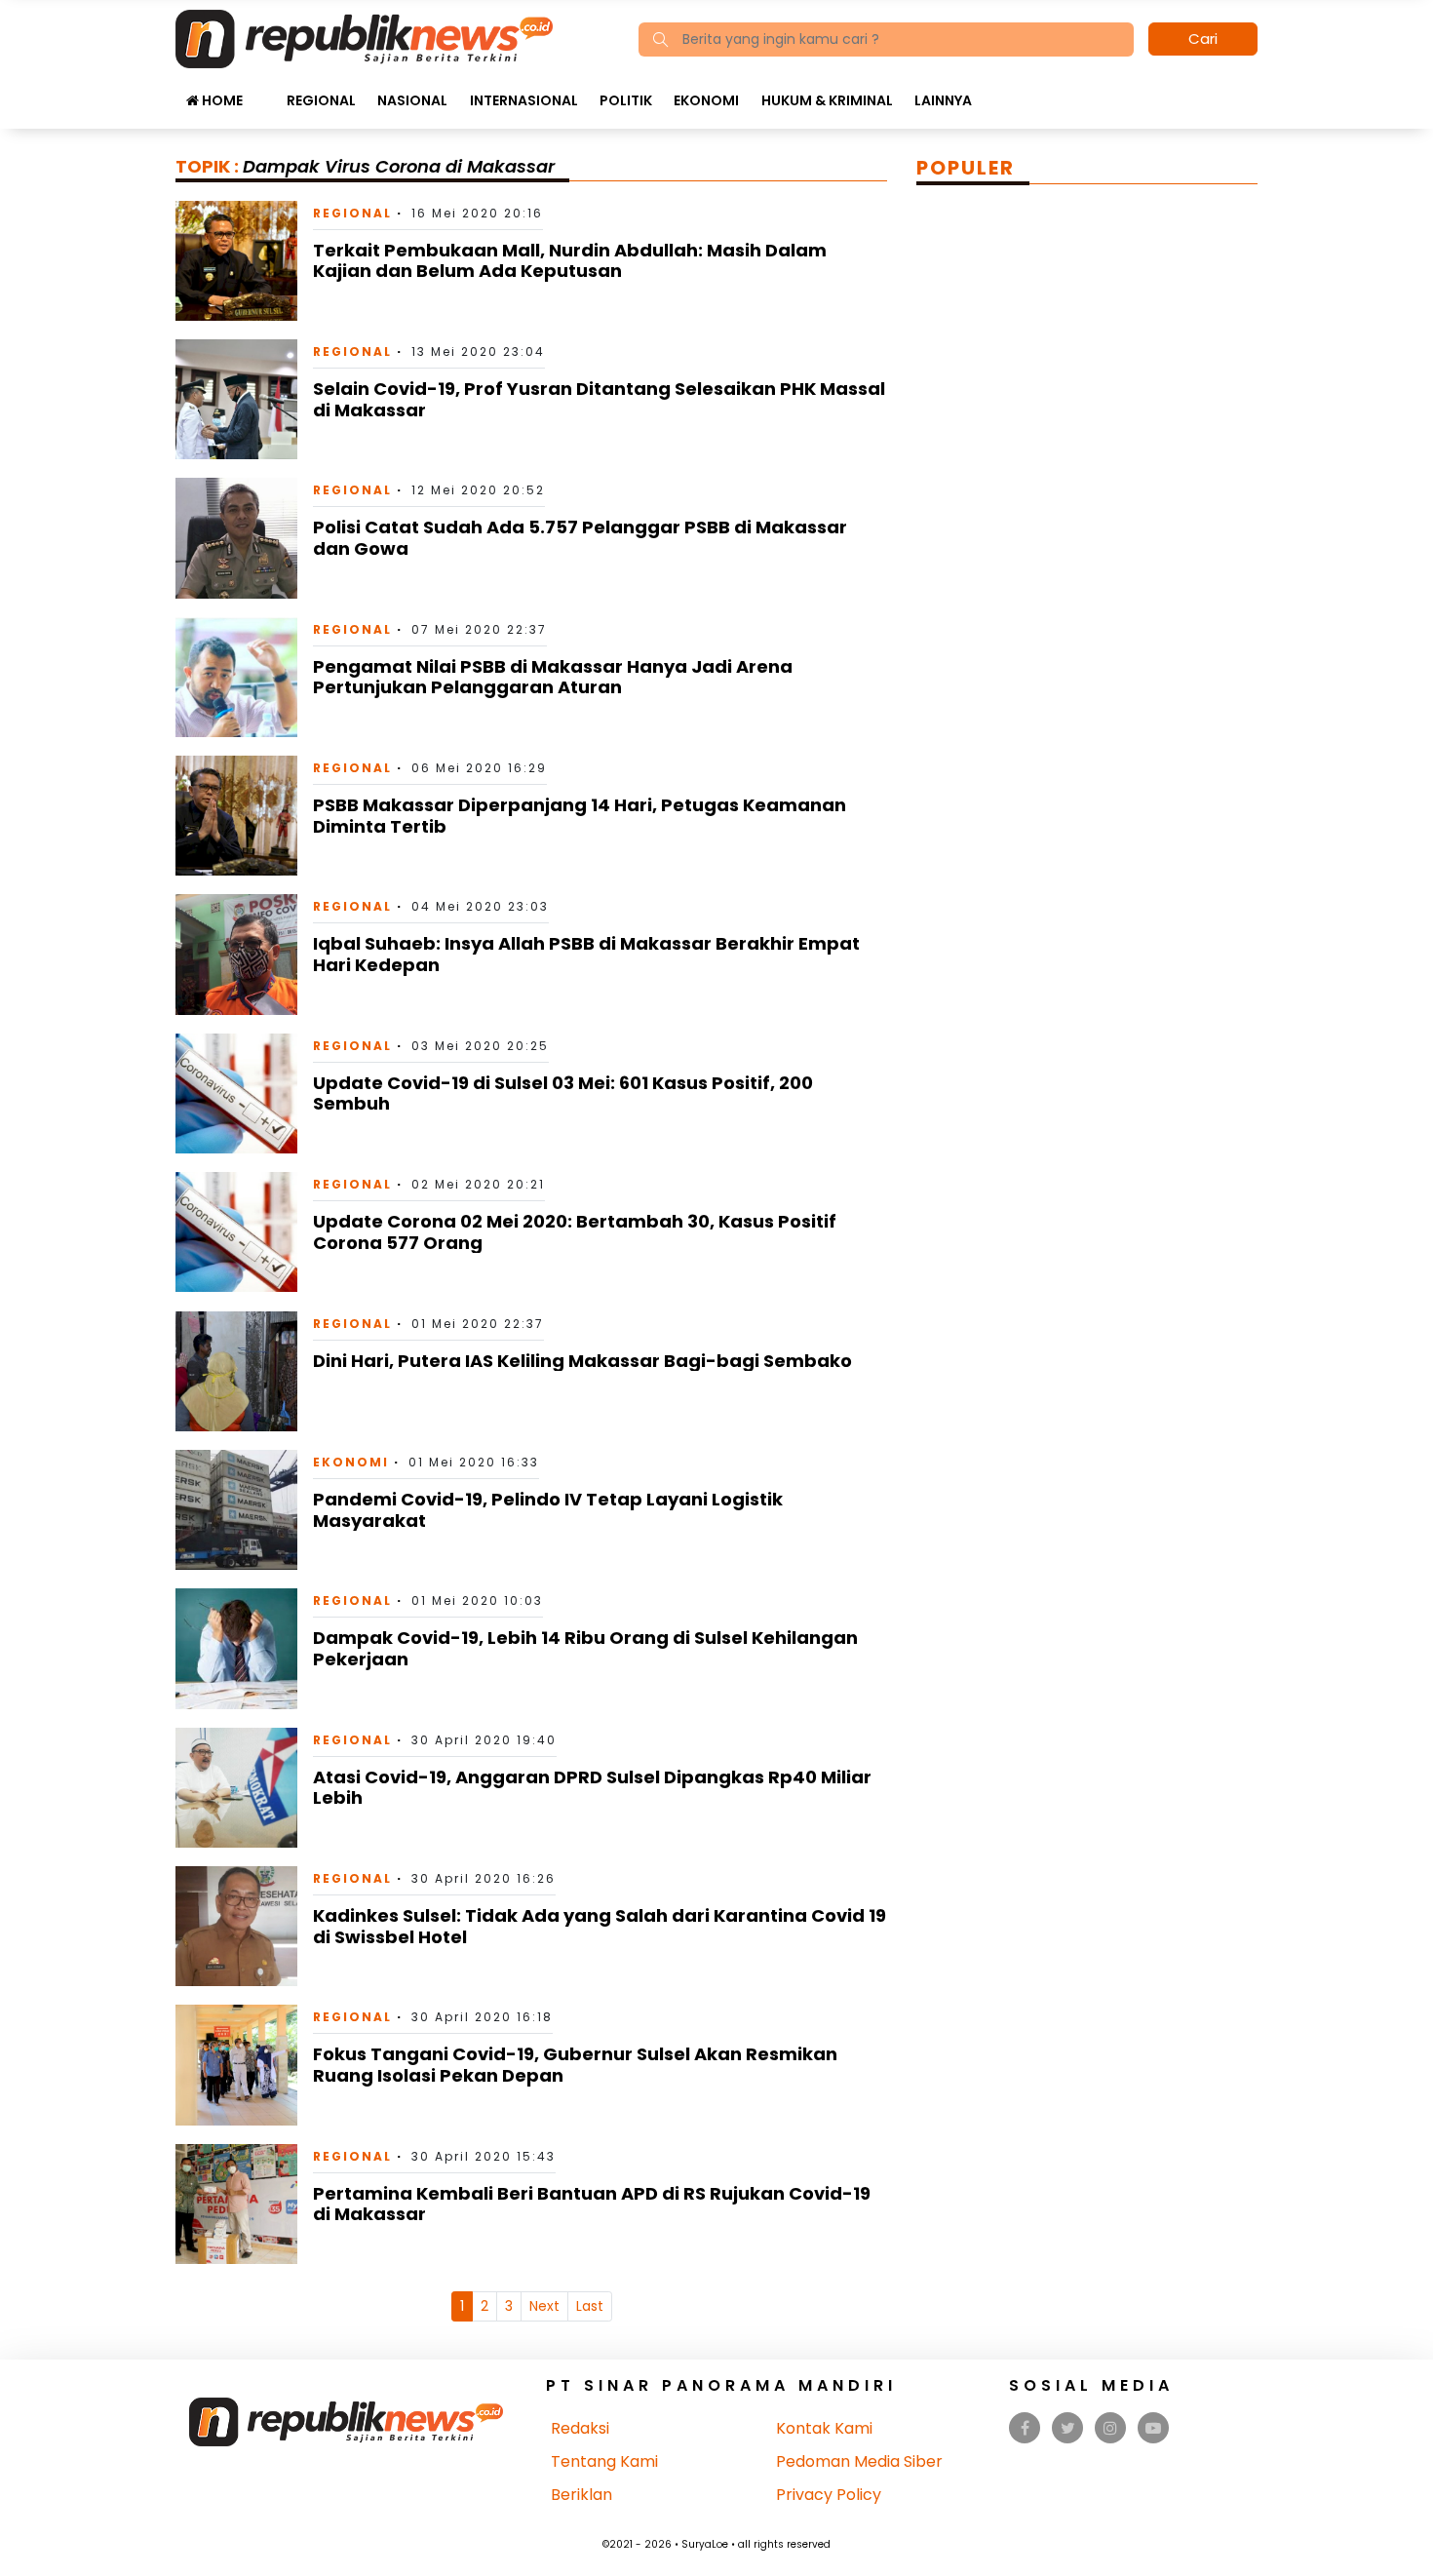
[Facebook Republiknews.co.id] (1025, 2428)
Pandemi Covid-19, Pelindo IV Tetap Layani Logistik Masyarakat (548, 1510)
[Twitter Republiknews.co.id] (1068, 2428)
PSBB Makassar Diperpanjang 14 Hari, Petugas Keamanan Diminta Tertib (580, 816)
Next (544, 2306)
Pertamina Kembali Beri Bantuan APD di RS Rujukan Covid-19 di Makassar (592, 2204)
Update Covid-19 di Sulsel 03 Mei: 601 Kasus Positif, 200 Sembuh (563, 1093)
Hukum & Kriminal (827, 100)
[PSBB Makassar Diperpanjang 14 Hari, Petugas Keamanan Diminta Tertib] (236, 815)
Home (221, 100)
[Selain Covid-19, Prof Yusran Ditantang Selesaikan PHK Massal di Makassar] (236, 398)
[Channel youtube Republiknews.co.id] (1153, 2428)
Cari (1203, 39)
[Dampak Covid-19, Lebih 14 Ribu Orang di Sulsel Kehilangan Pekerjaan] (236, 1647)
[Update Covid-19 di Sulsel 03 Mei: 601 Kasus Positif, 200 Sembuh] (236, 1093)
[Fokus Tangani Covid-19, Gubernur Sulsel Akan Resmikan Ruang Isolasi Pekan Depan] (236, 2064)
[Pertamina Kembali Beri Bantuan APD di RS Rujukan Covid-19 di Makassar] (236, 2203)
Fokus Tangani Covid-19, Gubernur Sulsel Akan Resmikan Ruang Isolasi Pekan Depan (575, 2065)
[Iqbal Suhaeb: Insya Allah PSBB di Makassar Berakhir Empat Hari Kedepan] (236, 953)
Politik (626, 100)
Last (590, 2306)
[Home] (364, 38)
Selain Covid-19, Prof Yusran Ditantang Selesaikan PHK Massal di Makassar (599, 399)
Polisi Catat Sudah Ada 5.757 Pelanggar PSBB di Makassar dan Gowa (580, 538)
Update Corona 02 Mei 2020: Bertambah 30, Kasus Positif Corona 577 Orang (575, 1232)
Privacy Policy (829, 2495)
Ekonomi (706, 100)
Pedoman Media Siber (859, 2461)
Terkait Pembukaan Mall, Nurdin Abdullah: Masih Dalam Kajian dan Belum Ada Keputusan (570, 261)
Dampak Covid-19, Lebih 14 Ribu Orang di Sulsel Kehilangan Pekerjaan (585, 1648)
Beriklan (581, 2495)
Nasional (412, 100)
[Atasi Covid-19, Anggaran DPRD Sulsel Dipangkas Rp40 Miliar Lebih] (236, 1787)
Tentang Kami (604, 2461)
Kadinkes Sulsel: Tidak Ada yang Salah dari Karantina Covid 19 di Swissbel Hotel (600, 1926)
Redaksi (580, 2428)
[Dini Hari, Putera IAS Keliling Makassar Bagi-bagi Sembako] (236, 1370)
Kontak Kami (824, 2428)
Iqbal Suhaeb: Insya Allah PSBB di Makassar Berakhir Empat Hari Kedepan (586, 954)
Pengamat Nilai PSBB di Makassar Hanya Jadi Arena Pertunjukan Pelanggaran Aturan (553, 677)
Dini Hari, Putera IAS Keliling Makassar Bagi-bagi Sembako (582, 1361)
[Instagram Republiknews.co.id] (1110, 2428)
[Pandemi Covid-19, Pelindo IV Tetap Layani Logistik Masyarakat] (236, 1509)
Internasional (524, 100)
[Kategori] (264, 91)
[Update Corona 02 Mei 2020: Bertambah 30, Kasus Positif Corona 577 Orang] (236, 1231)
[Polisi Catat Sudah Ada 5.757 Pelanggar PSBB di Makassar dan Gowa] (236, 537)
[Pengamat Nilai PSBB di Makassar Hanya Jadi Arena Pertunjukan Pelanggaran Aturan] (236, 676)
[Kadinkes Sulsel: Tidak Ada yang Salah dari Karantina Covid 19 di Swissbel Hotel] (236, 1925)
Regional (321, 100)
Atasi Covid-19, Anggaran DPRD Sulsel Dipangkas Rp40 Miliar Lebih (592, 1788)
